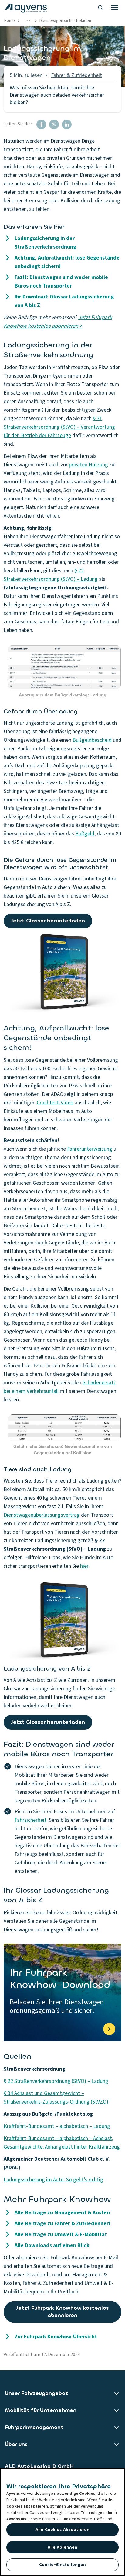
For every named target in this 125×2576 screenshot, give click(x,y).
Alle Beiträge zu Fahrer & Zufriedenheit (62, 2224)
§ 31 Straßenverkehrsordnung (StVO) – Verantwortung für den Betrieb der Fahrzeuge (59, 427)
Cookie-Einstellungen (63, 2565)
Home (10, 21)
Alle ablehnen (63, 2547)
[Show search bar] (101, 8)
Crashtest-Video (55, 1103)
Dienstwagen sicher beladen (65, 21)
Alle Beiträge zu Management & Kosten (62, 2213)
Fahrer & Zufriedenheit (76, 75)
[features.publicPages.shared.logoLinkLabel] (26, 8)
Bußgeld (85, 834)
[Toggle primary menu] (115, 8)
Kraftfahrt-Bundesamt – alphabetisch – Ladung (57, 2126)
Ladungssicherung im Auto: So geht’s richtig (53, 2180)
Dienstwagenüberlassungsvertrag (42, 1515)
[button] (41, 124)
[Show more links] (27, 21)
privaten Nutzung (88, 465)
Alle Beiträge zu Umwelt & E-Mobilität (61, 2234)
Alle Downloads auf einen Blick (52, 2245)
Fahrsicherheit (30, 1820)
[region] (62, 2522)
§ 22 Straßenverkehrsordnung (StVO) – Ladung (56, 2081)
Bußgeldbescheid (92, 740)
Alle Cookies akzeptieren (62, 2530)
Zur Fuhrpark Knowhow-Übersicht (56, 2337)
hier (84, 1566)
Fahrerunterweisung (90, 1149)
